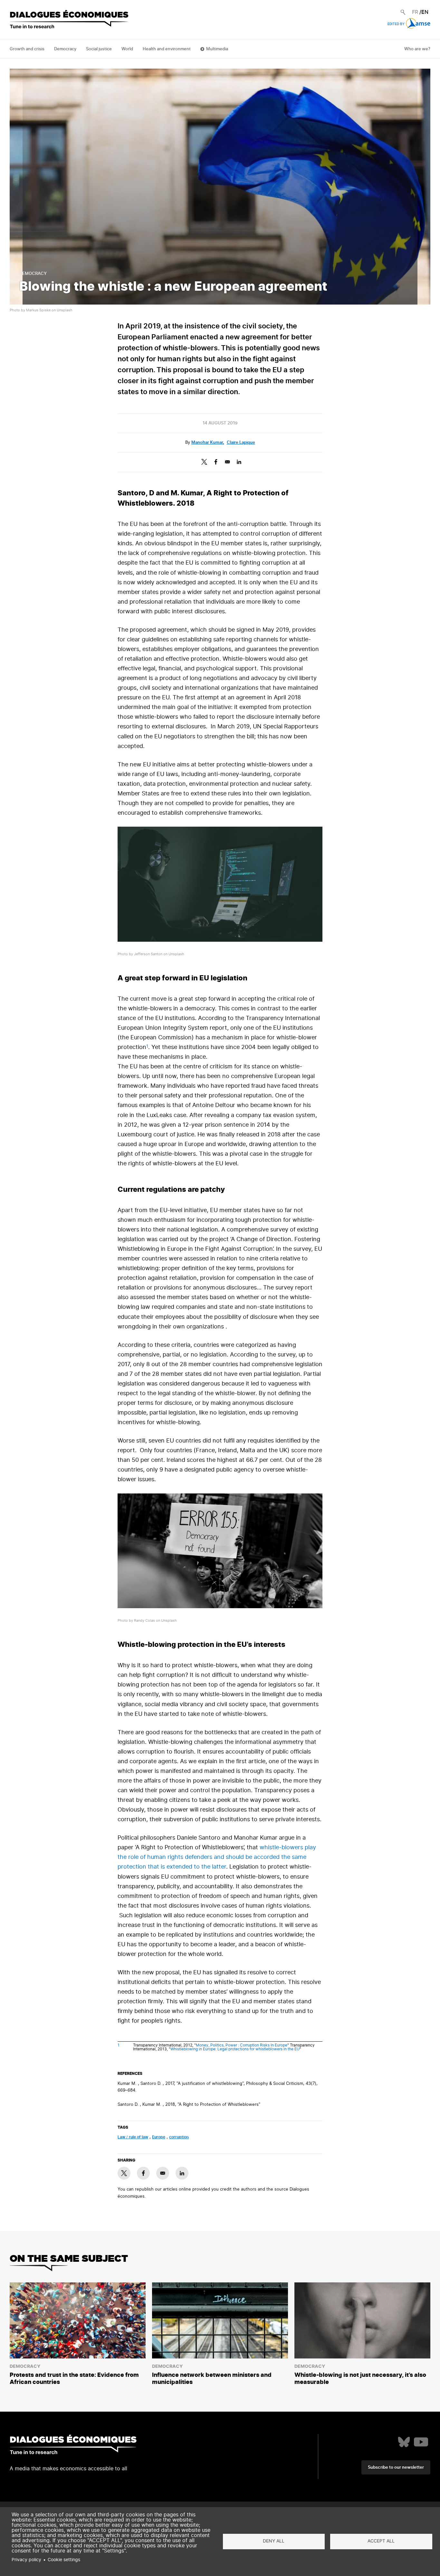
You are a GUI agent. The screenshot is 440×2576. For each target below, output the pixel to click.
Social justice (99, 49)
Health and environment (167, 49)
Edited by (396, 24)
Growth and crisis (27, 49)
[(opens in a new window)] (404, 2442)
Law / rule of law (133, 2137)
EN (425, 12)
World (127, 49)
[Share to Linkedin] (239, 462)
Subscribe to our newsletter (396, 2468)
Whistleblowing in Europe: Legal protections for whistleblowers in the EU (235, 2049)
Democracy (65, 49)
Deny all (274, 2541)
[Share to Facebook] (216, 462)
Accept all (381, 2541)
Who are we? (417, 49)
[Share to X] (204, 462)
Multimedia (217, 49)
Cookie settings (64, 2560)
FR (415, 12)
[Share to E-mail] (227, 462)
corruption (179, 2137)
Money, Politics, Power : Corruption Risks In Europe (242, 2045)
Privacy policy (26, 2560)
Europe (159, 2137)
